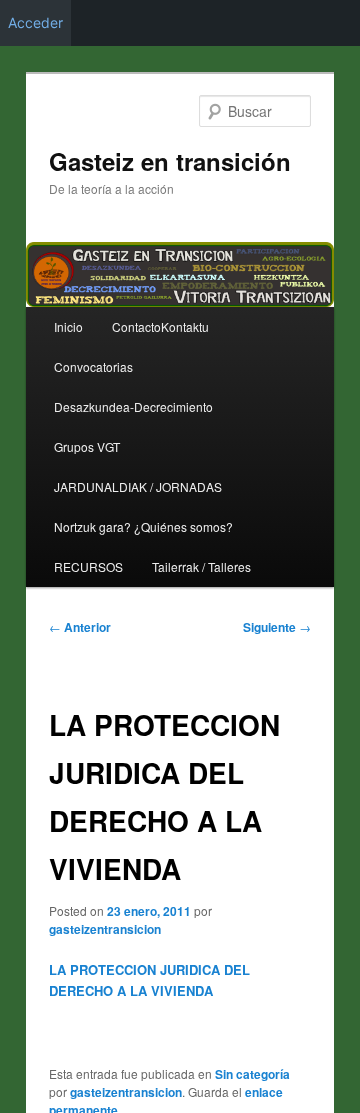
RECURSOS (88, 566)
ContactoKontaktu (160, 326)
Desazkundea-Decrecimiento (133, 406)
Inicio (68, 326)
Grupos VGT (87, 446)
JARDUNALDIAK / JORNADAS (138, 486)
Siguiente (277, 627)
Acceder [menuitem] (35, 22)
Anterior (80, 627)
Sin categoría (252, 1074)
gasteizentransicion (105, 929)
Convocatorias (93, 366)
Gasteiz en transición (170, 161)
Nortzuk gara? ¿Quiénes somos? (143, 526)
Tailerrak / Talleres (201, 566)
